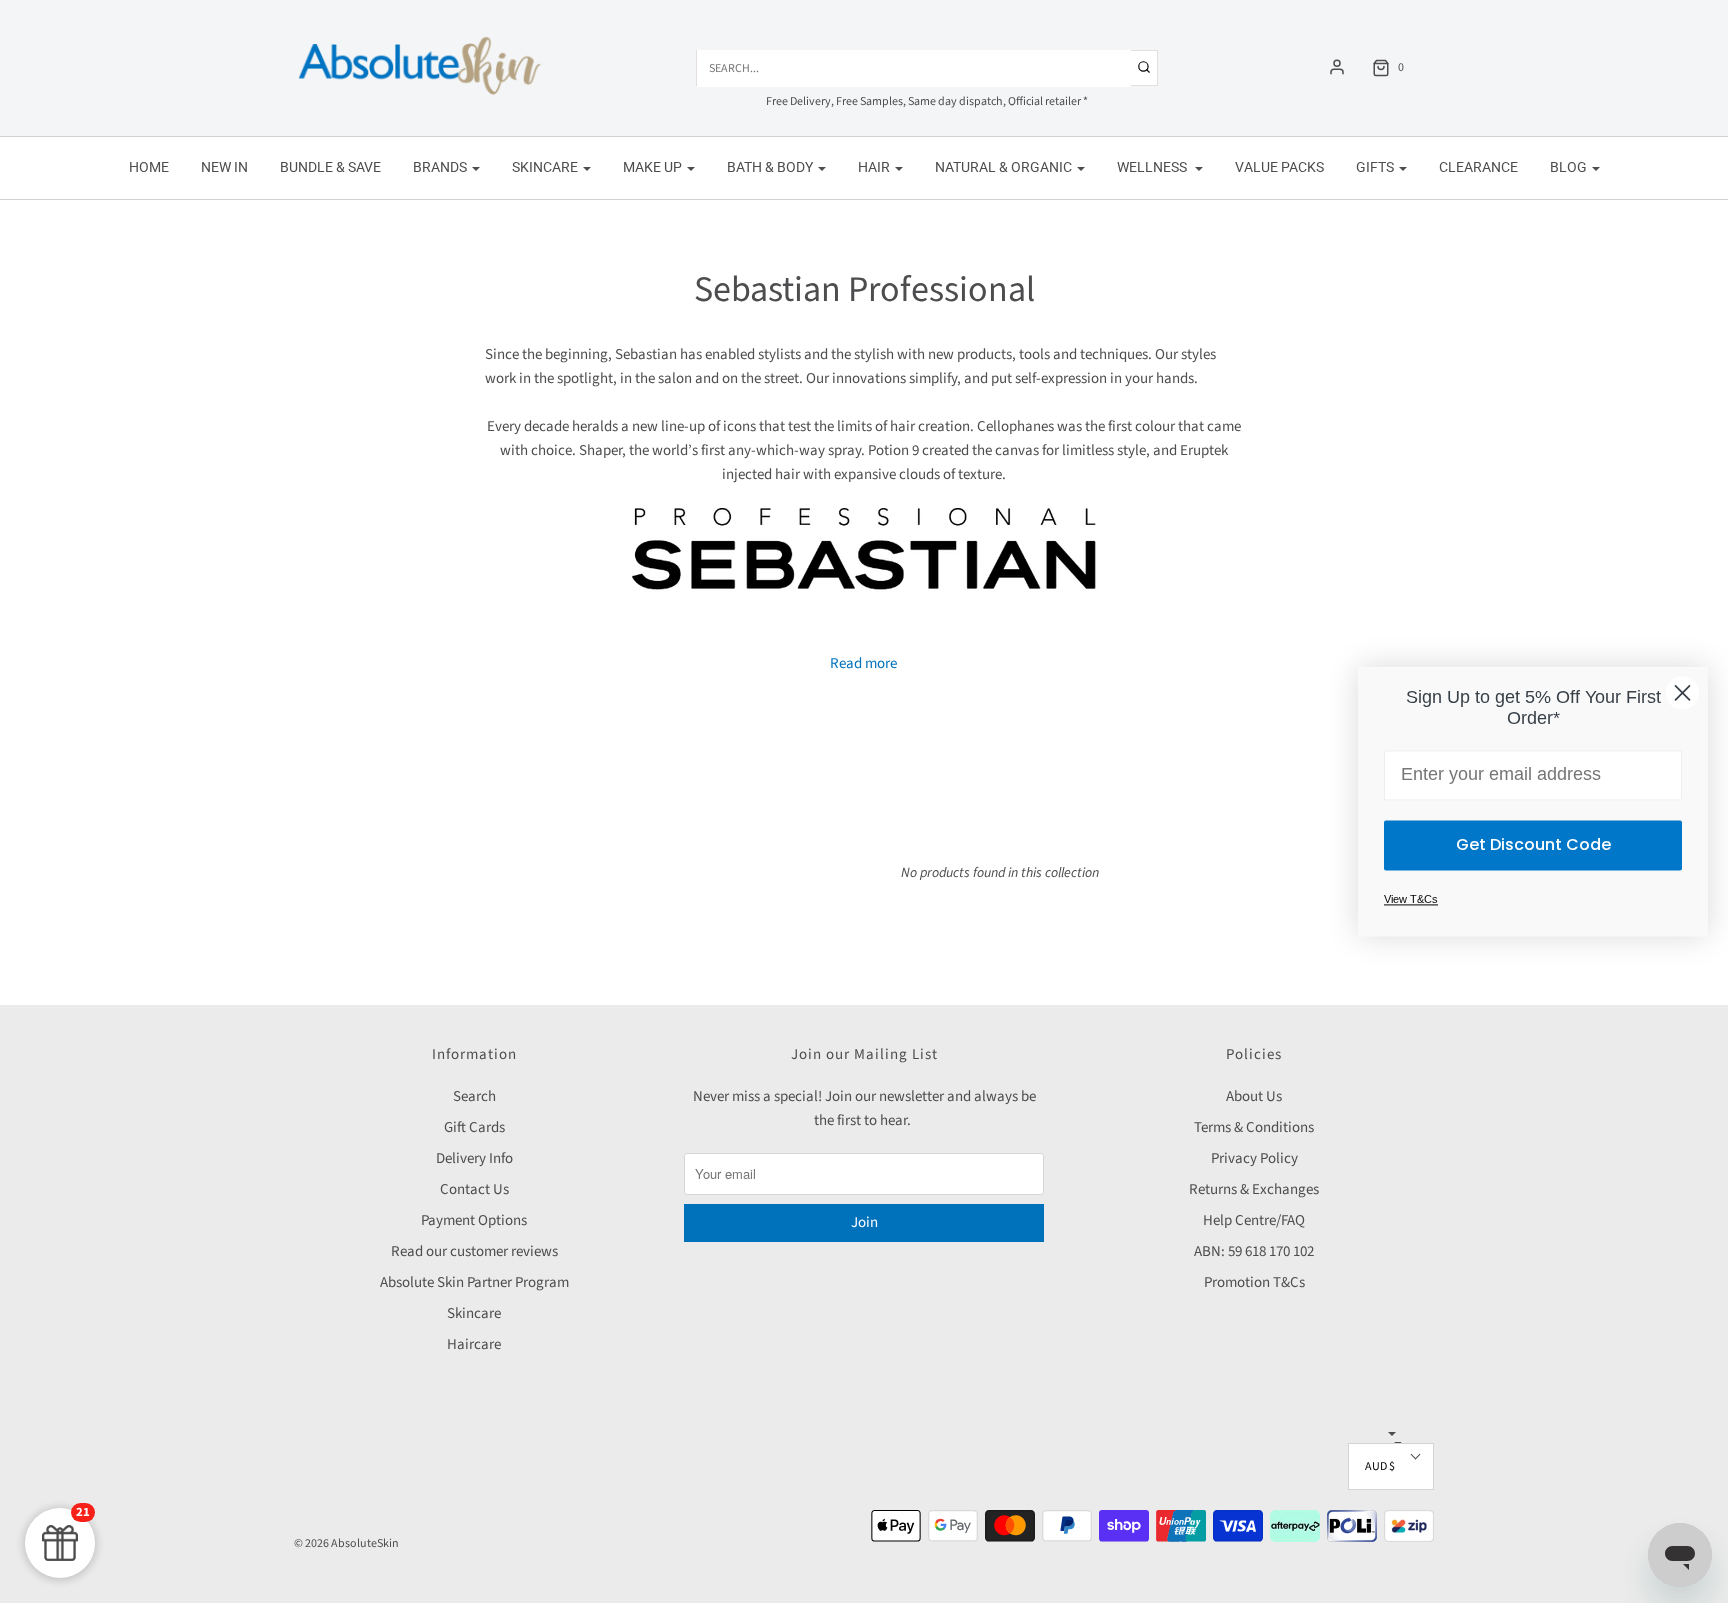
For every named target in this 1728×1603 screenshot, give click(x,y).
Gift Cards (474, 1127)
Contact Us (474, 1189)
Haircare (474, 1344)
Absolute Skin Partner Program (474, 1282)
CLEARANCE (1478, 167)
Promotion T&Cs (1254, 1282)
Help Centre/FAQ (1254, 1220)
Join (864, 1222)
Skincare (474, 1313)
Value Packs (1279, 167)
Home (149, 167)
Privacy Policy (1254, 1158)
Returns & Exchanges (1254, 1189)
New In (224, 167)
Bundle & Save (330, 167)
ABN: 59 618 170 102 (1254, 1251)
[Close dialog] (1682, 692)
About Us (1254, 1096)
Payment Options (474, 1220)
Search (474, 1096)
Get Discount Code (1533, 844)
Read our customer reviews (474, 1251)
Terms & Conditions (1254, 1127)
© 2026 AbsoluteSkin (346, 1543)
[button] (1391, 1466)
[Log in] (1337, 67)
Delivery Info (474, 1158)
